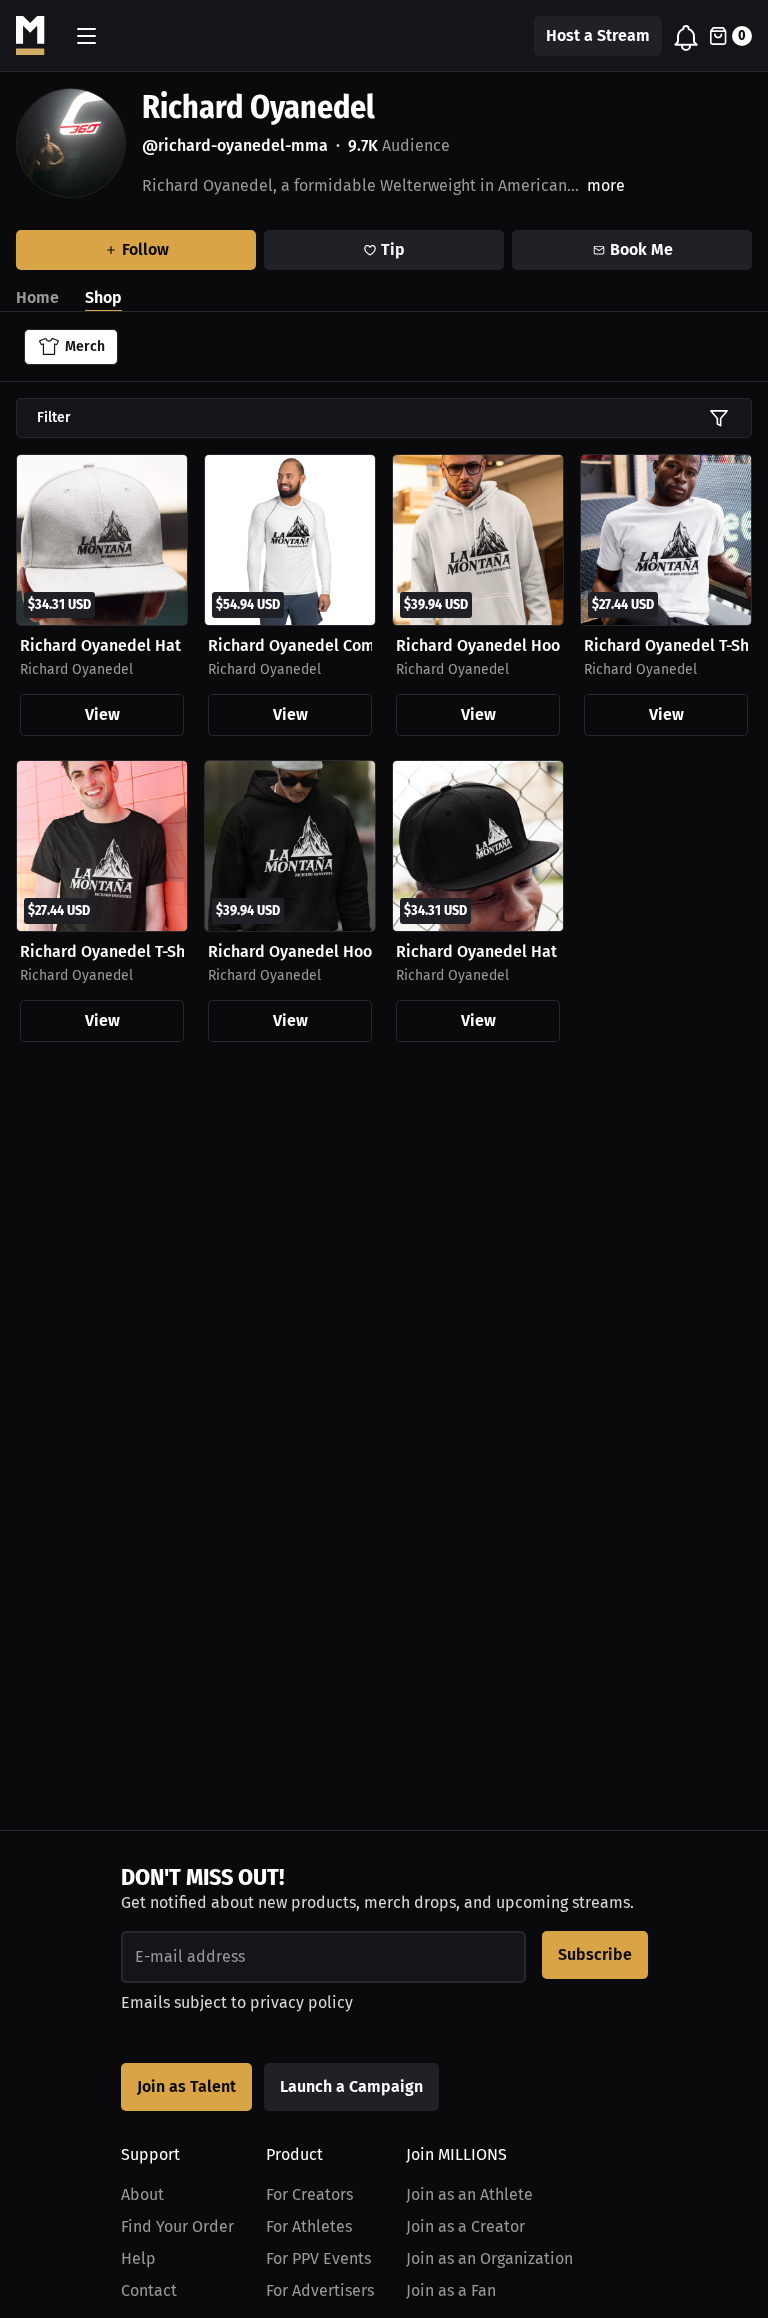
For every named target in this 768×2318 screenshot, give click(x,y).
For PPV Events (318, 2258)
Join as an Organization (489, 2258)
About (142, 2194)
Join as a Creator (465, 2226)
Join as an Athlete (469, 2194)
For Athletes (309, 2226)
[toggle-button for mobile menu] (86, 36)
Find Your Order (177, 2226)
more (606, 185)
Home (37, 297)
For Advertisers (320, 2290)
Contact (149, 2290)
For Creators (309, 2194)
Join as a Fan (451, 2290)
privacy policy (301, 2002)
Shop (103, 297)
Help (138, 2258)
